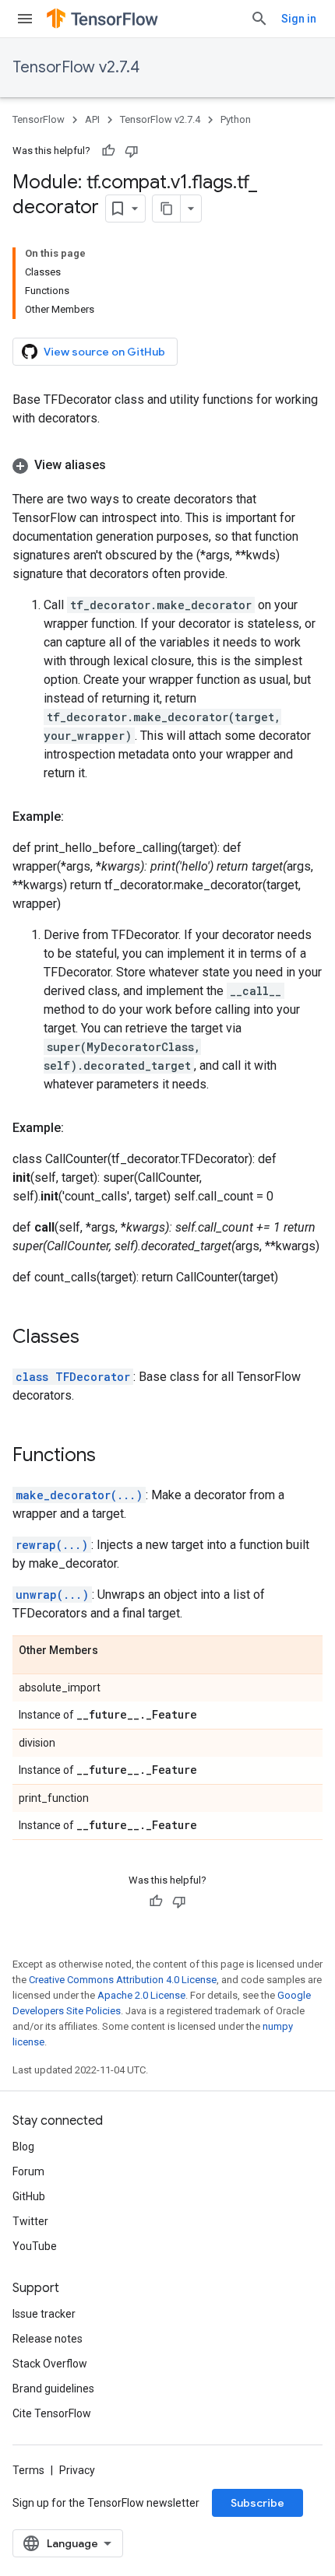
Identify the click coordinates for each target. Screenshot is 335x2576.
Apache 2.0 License (141, 1995)
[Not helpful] (132, 151)
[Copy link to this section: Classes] (95, 1338)
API (92, 119)
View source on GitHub (104, 352)
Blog (23, 2147)
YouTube (35, 2246)
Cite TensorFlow (52, 2413)
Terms (28, 2470)
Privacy (77, 2470)
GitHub (29, 2196)
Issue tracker (44, 2314)
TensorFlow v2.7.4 (76, 67)
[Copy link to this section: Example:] (79, 817)
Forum (28, 2171)
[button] (167, 465)
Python (236, 119)
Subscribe (257, 2503)
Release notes (48, 2339)
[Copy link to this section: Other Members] (114, 1651)
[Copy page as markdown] (167, 209)
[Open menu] (25, 19)
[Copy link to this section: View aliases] (122, 465)
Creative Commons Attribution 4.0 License (123, 1980)
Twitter (30, 2221)
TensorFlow (39, 119)
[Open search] (259, 19)
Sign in (299, 19)
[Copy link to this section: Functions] (111, 1456)
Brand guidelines (53, 2388)
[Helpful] (108, 151)
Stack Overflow (50, 2364)
